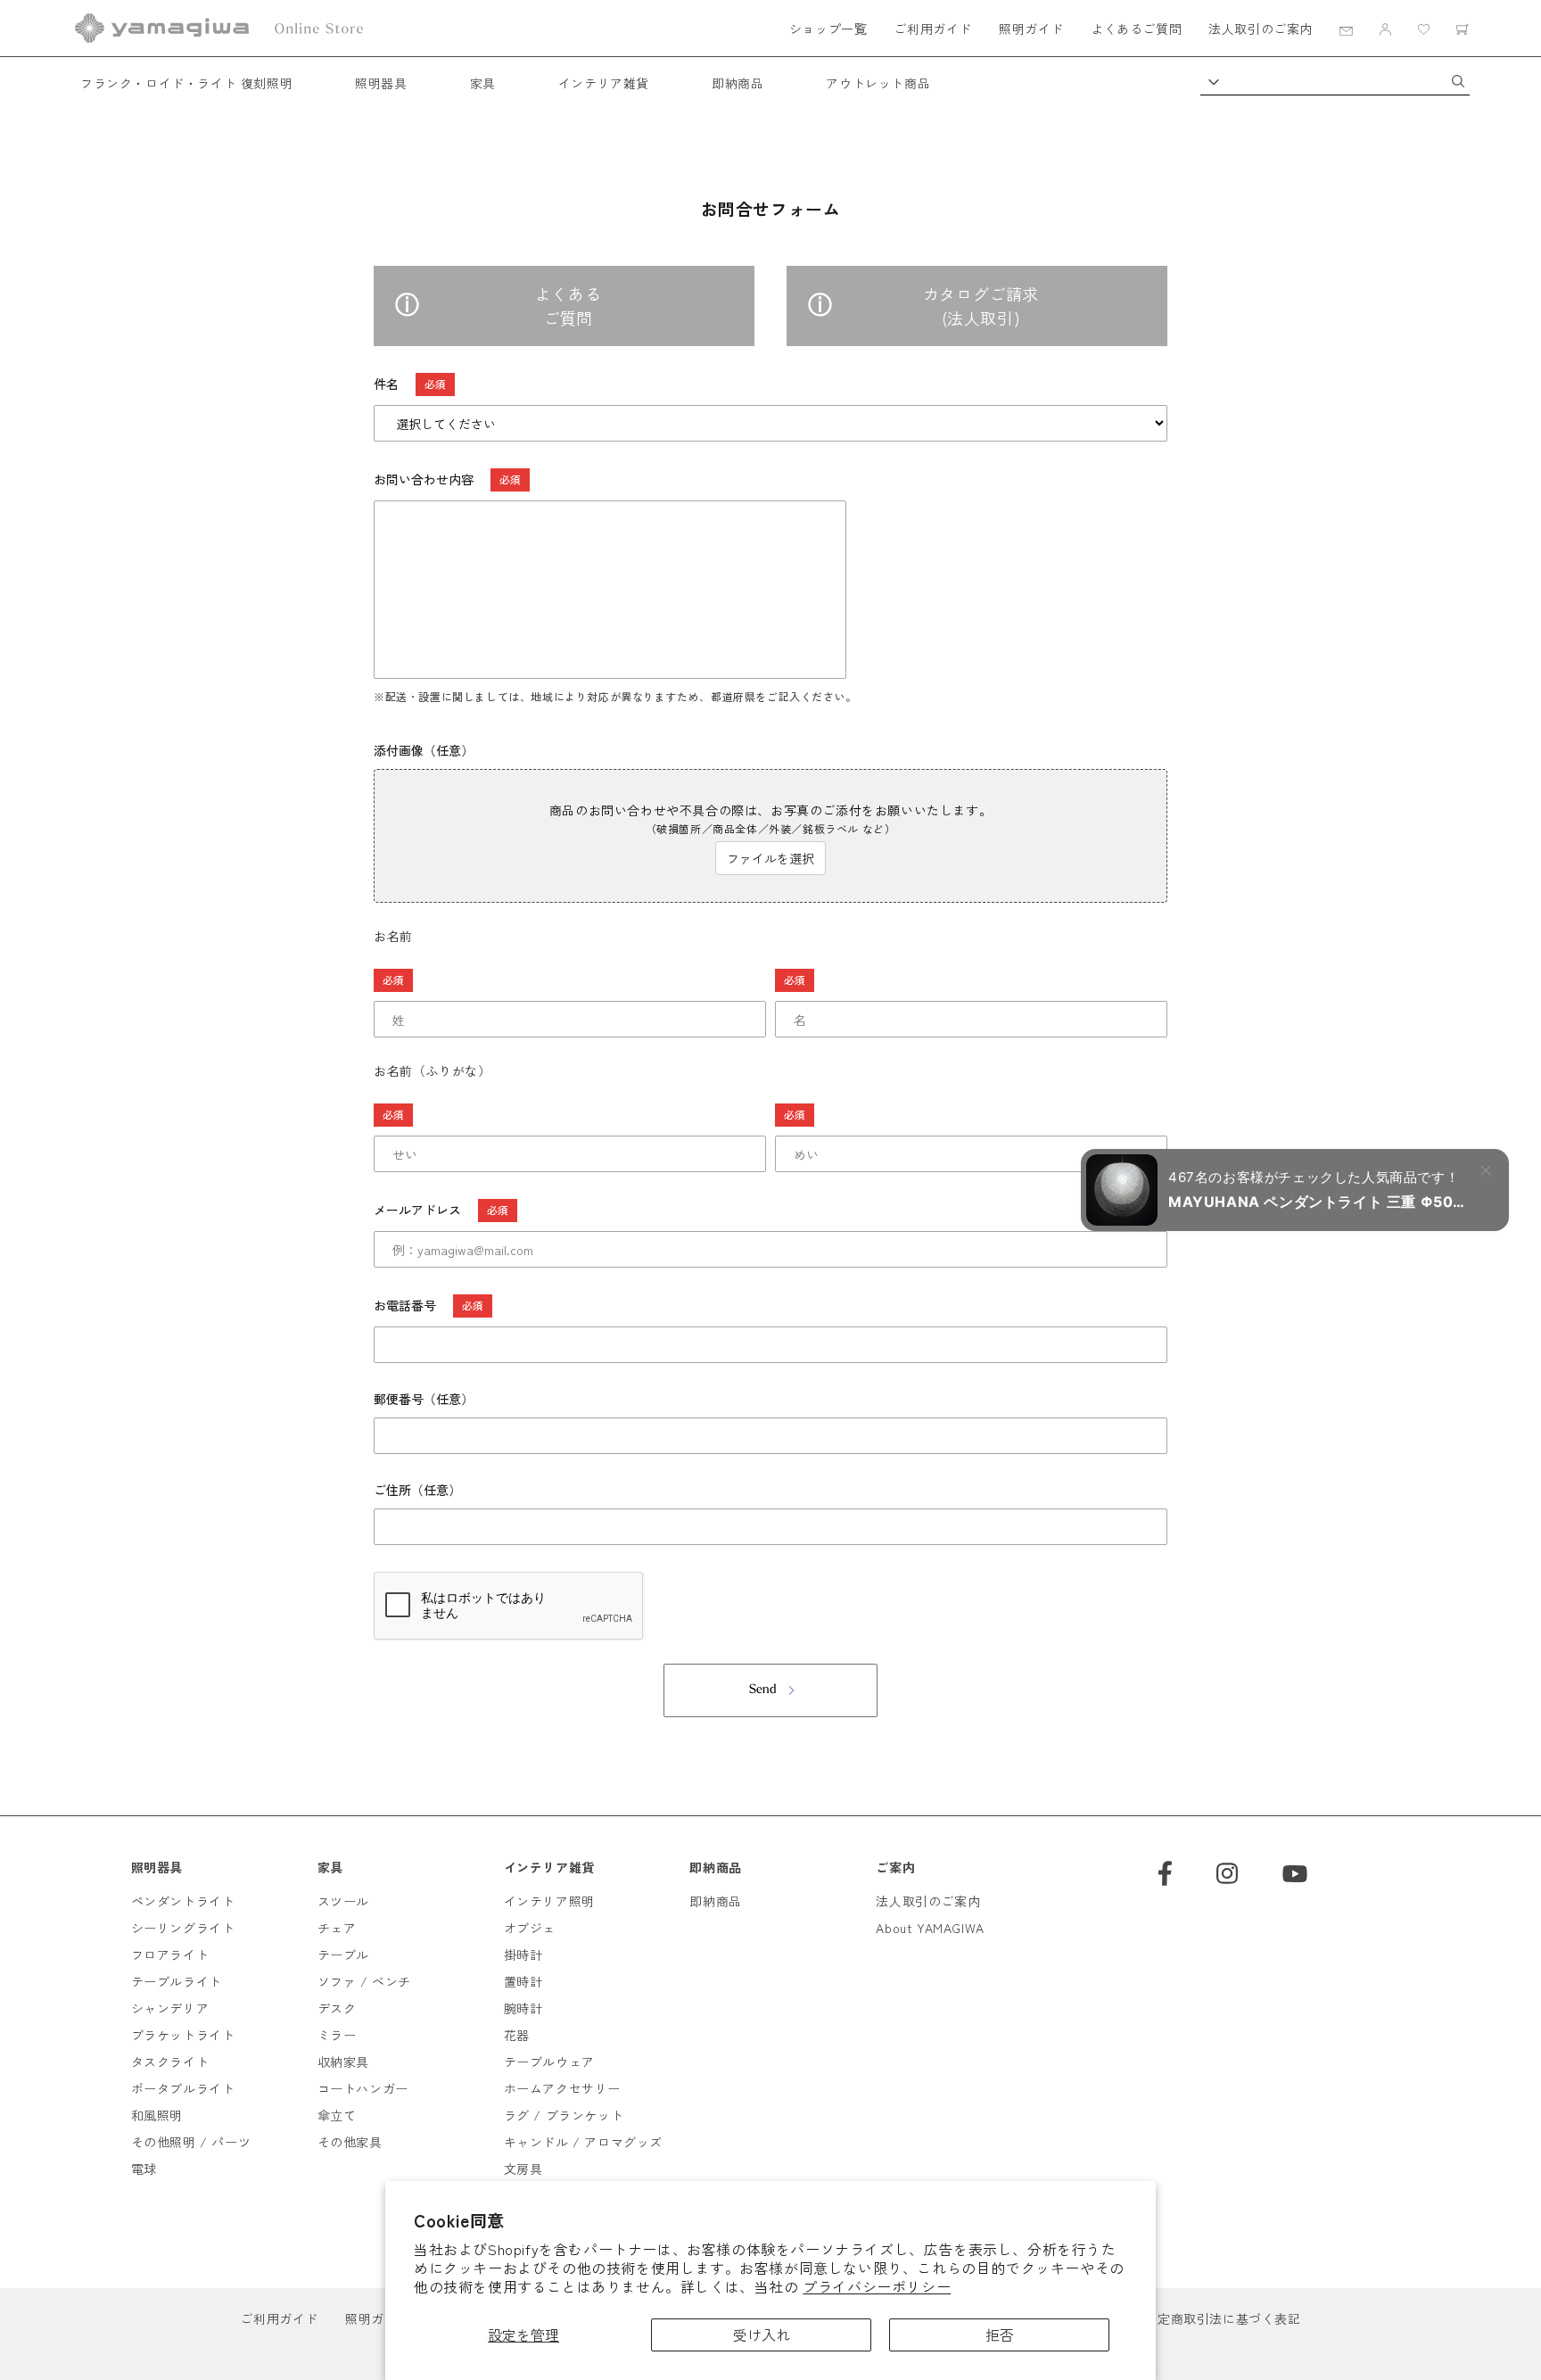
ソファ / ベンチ (364, 1981)
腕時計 (523, 2008)
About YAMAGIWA (930, 1928)
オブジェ (530, 1928)
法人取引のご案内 (1261, 29)
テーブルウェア (549, 2062)
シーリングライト (183, 1928)
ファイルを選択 (770, 858)
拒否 (1000, 2335)
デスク (337, 2008)
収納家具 (343, 2062)
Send (763, 1690)
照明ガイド (1031, 29)
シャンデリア (170, 2008)
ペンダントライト (183, 1901)
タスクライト (170, 2062)
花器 (517, 2035)
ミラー (337, 2035)
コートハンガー (363, 2088)
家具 (483, 83)
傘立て (337, 2115)
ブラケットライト (183, 2035)
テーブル (343, 1954)
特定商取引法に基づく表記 (1222, 2318)
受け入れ (762, 2335)
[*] (570, 980)
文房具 (523, 2169)
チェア (337, 1928)
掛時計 (523, 1954)
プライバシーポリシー (877, 2286)
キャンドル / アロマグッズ (583, 2142)
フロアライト (170, 1954)
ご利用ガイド (933, 29)
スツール (343, 1901)
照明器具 (381, 83)
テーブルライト (177, 1981)
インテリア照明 (549, 1901)
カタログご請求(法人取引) (981, 306)
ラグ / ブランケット (564, 2115)
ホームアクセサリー (562, 2088)
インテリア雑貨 (604, 83)
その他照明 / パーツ (191, 2142)
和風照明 (157, 2115)
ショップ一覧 (828, 29)
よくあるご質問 (1136, 29)
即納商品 (738, 83)
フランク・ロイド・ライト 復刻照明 (186, 83)
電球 (144, 2169)
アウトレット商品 (878, 83)
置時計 (523, 1981)
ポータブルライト (183, 2088)
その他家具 (350, 2142)
